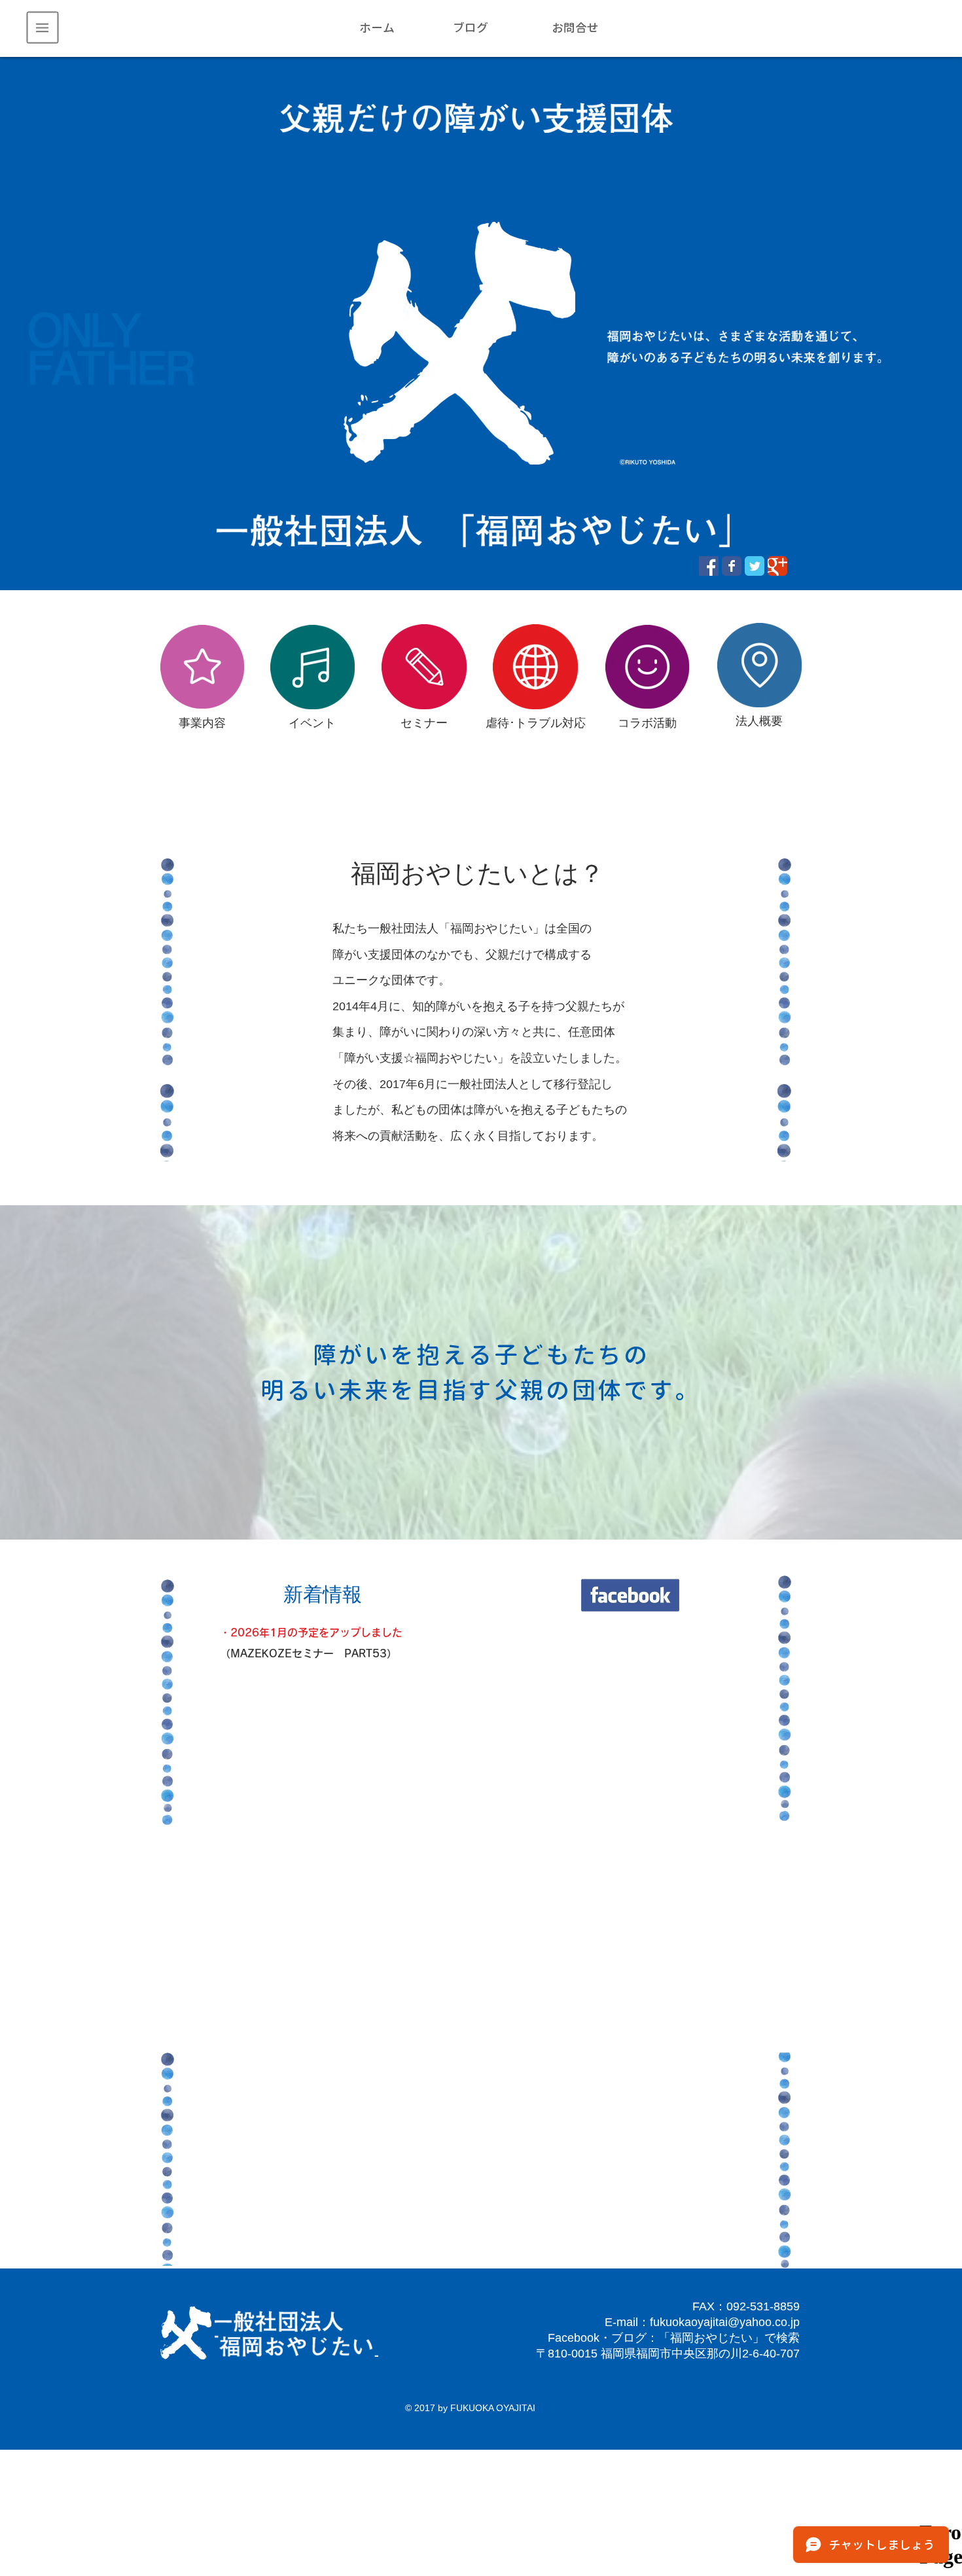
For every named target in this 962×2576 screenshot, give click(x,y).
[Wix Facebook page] (732, 566)
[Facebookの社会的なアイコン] (709, 566)
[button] (43, 28)
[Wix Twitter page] (755, 566)
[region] (43, 28)
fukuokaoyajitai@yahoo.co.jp (725, 2322)
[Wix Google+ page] (777, 566)
